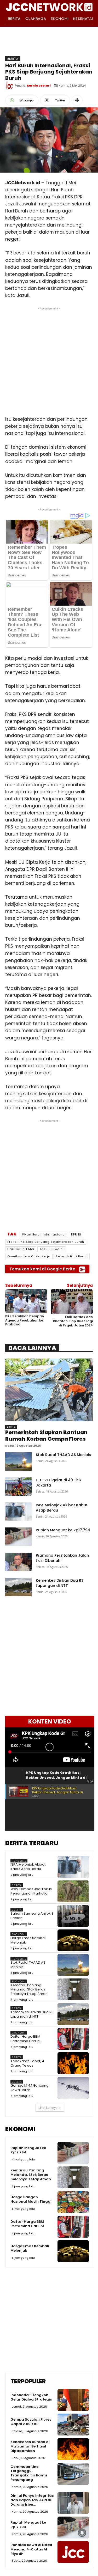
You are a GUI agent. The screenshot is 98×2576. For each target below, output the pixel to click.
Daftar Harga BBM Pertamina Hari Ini (25, 2039)
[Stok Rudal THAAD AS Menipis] (18, 1461)
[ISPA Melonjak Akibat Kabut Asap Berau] (18, 1512)
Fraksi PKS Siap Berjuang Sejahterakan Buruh (46, 1242)
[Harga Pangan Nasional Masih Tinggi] (73, 2202)
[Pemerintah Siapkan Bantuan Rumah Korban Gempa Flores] (49, 1390)
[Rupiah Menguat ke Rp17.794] (18, 1537)
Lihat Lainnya (48, 2108)
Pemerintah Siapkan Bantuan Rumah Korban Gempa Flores (46, 1436)
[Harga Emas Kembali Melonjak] (73, 1940)
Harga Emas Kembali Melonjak (28, 1940)
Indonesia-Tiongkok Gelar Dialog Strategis (31, 2397)
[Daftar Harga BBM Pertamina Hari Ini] (73, 2039)
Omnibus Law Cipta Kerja (29, 1256)
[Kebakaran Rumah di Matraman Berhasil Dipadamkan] (73, 2449)
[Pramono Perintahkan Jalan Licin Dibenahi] (18, 1562)
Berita (13, 59)
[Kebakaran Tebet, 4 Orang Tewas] (73, 2063)
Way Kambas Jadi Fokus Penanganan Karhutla (31, 1891)
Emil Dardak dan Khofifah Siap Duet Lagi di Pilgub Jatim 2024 (73, 1321)
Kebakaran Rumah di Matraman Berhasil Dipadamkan (30, 2446)
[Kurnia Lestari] (10, 86)
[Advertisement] (49, 360)
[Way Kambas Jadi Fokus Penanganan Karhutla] (73, 1891)
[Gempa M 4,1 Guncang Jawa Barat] (73, 2088)
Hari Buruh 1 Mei (21, 1249)
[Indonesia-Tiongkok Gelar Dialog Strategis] (73, 2400)
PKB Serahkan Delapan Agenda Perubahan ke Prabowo (25, 1320)
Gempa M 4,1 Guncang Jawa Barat (30, 2088)
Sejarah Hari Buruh (72, 1256)
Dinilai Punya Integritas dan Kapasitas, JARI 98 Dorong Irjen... (32, 2500)
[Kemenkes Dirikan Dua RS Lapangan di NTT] (18, 1587)
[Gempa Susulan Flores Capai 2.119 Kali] (73, 2425)
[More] (77, 100)
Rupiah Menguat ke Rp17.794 (63, 1530)
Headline (19, 1861)
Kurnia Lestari (39, 86)
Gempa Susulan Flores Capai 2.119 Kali (31, 2422)
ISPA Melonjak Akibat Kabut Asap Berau (28, 1867)
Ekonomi (19, 1934)
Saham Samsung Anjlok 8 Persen (32, 1916)
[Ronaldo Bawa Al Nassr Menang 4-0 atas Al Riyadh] (73, 2552)
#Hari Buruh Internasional (44, 1234)
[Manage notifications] (82, 2533)
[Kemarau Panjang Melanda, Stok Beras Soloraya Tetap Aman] (73, 1989)
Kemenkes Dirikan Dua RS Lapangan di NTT (60, 1583)
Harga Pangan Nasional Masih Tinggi (31, 2199)
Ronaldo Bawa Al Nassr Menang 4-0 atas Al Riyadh (31, 2549)
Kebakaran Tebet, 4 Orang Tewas (27, 2063)
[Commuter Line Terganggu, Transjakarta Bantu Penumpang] (73, 2474)
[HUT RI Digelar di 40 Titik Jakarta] (18, 1487)
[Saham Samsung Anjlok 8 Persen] (73, 1916)
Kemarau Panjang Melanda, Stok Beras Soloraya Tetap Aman (29, 1990)
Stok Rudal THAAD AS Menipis (63, 1455)
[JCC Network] (49, 7)
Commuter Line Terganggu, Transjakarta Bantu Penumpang (29, 2473)
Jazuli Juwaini (52, 1249)
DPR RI (76, 1234)
